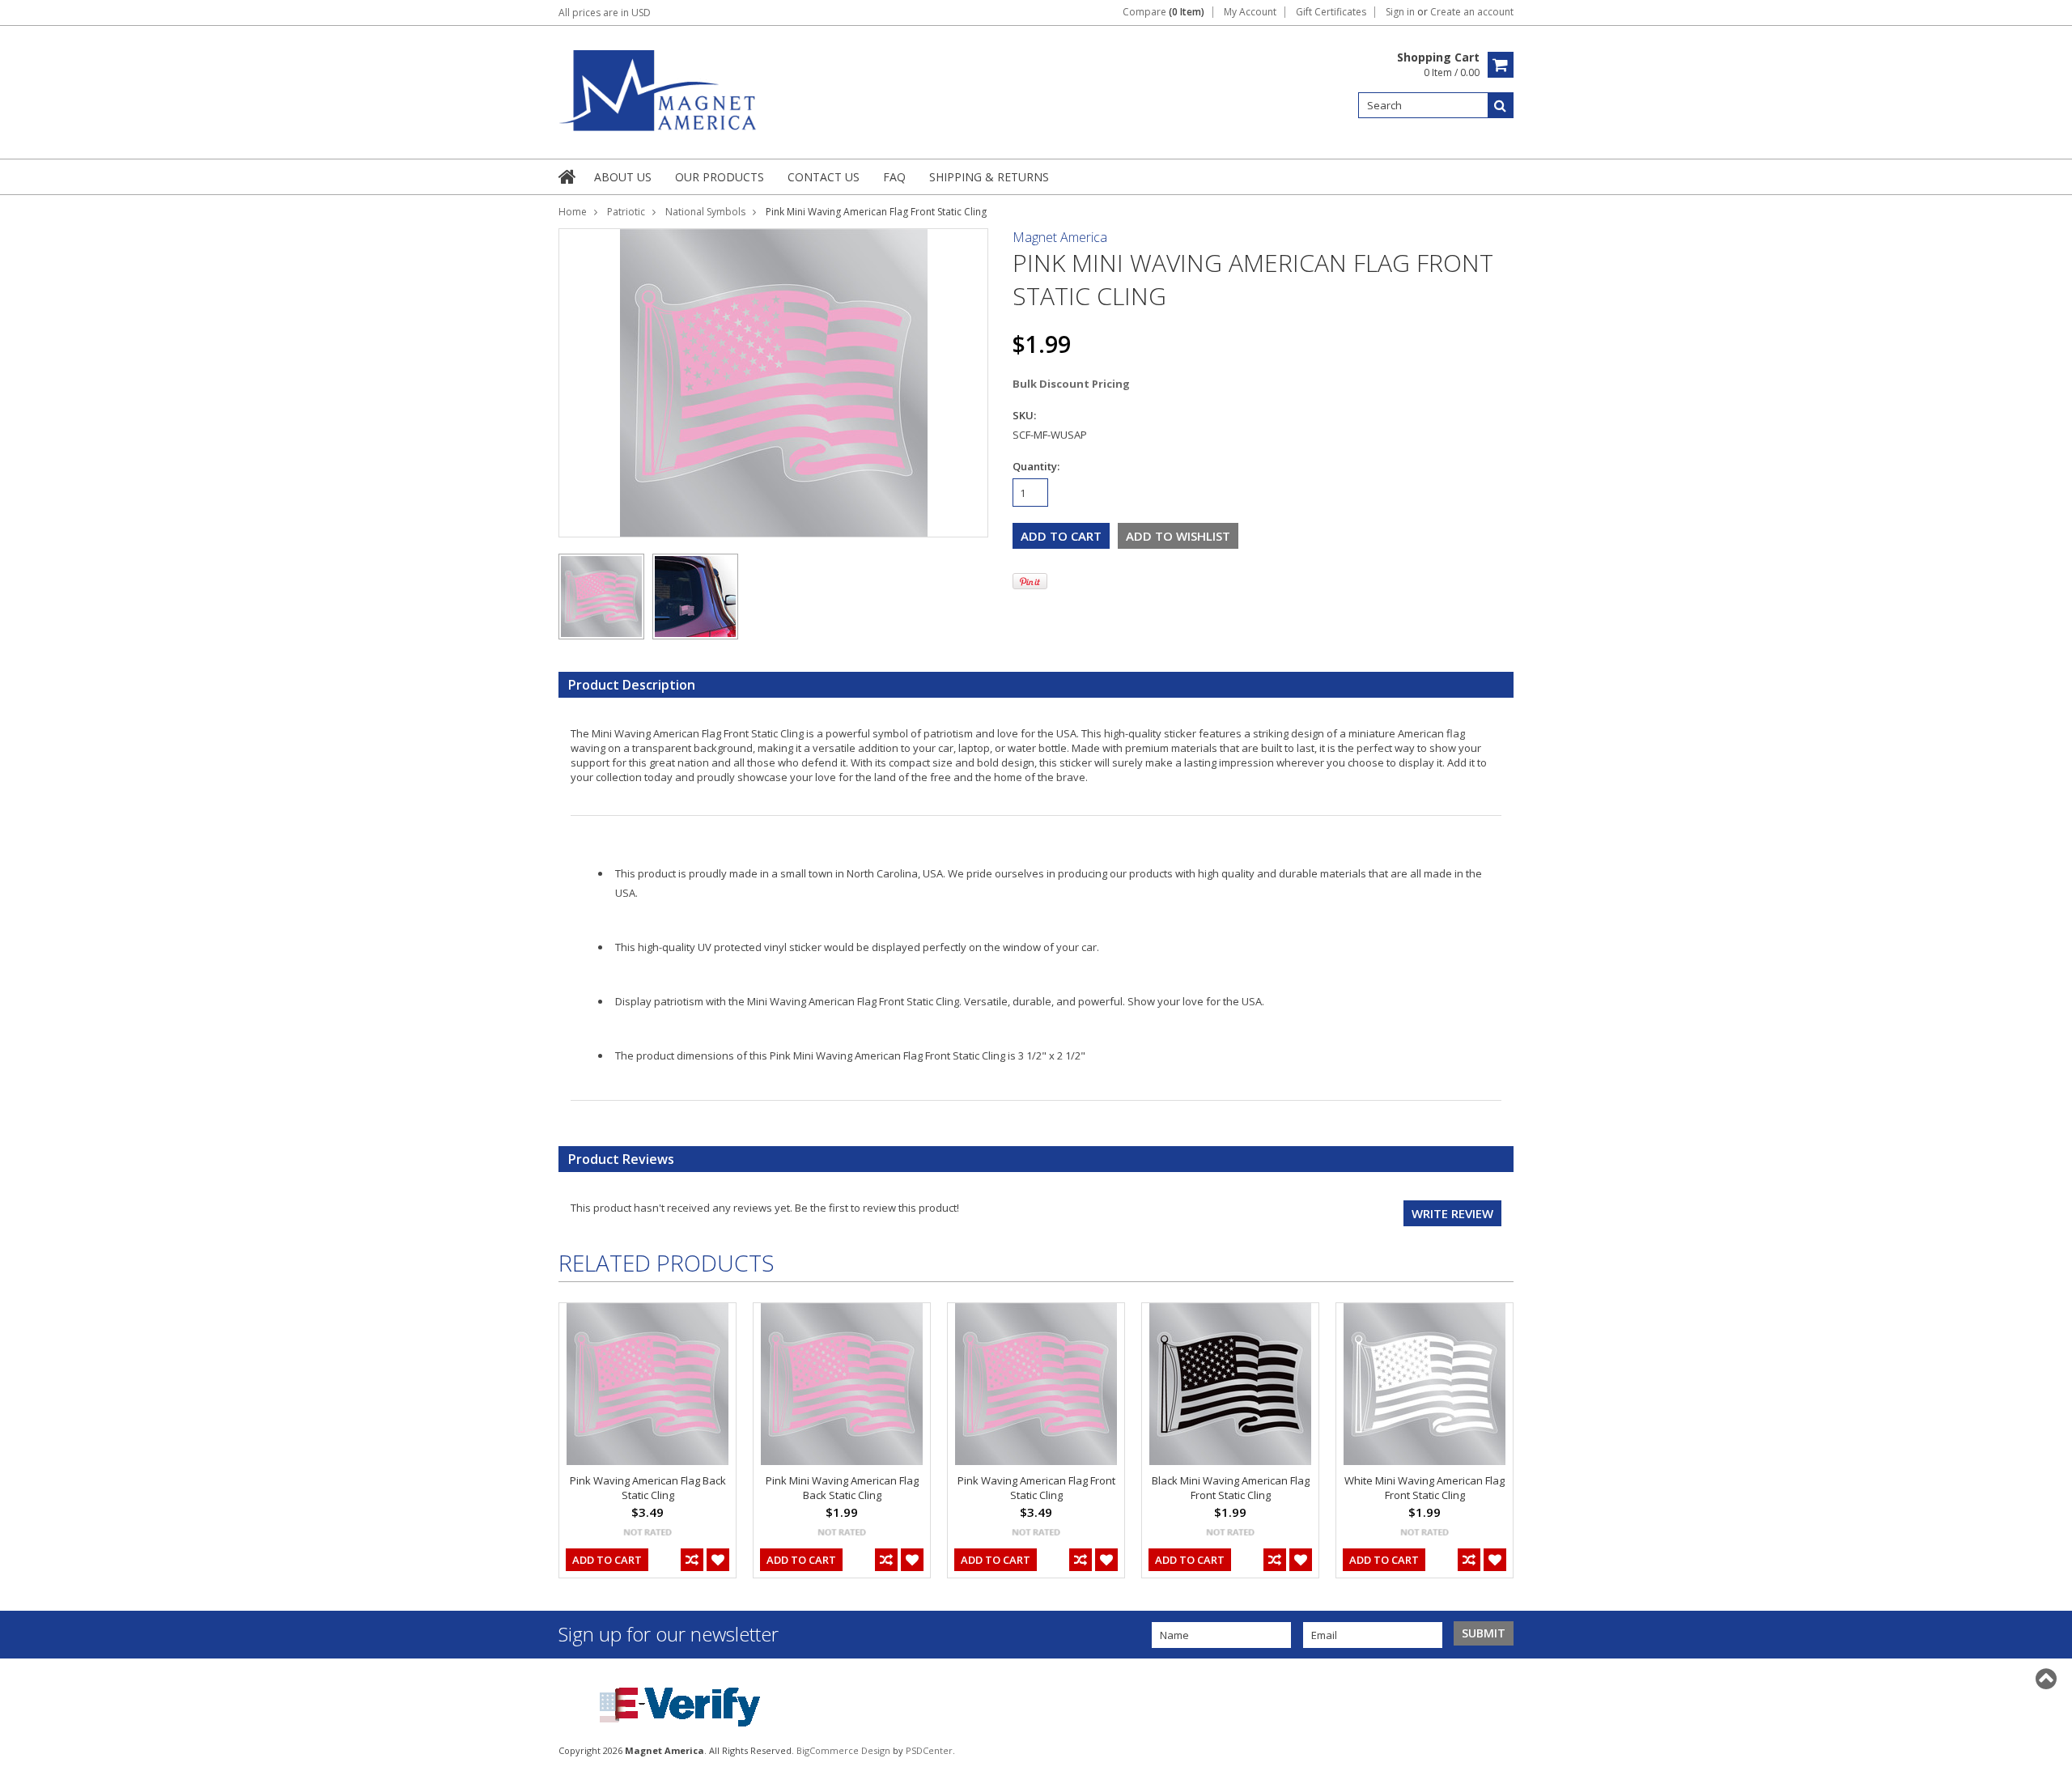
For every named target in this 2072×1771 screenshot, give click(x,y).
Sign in (1400, 12)
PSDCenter (929, 1750)
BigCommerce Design (843, 1750)
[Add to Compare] (692, 1560)
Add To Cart (607, 1560)
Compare (1163, 12)
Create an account (1472, 12)
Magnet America (1060, 237)
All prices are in (605, 13)
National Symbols (705, 212)
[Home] (568, 176)
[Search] (1501, 105)
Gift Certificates (1331, 12)
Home (573, 212)
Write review (1452, 1213)
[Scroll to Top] (2048, 1679)
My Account (1250, 12)
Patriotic (626, 212)
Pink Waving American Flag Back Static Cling (648, 1488)
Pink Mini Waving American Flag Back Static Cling (842, 1488)
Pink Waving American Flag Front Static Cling (1036, 1488)
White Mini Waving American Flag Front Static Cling (1424, 1488)
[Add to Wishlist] (718, 1560)
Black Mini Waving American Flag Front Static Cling (1231, 1488)
